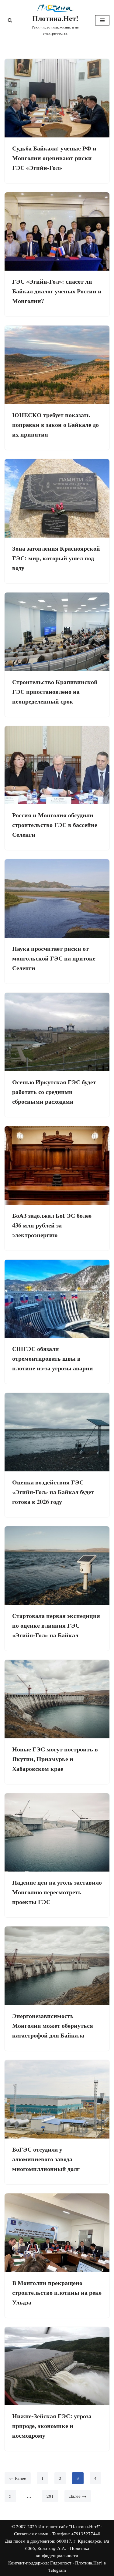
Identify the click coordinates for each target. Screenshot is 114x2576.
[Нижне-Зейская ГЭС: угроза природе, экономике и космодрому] (57, 2366)
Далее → (78, 2496)
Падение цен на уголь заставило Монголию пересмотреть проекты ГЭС (57, 1892)
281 (50, 2496)
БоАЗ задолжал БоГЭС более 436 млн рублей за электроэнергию (52, 1225)
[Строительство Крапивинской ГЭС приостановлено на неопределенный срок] (57, 632)
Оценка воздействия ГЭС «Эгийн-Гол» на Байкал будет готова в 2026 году (53, 1492)
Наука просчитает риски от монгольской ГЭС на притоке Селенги (54, 958)
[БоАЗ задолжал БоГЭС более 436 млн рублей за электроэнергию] (57, 1165)
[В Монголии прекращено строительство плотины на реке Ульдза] (57, 2233)
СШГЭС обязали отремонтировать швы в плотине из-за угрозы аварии (53, 1358)
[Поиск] (10, 20)
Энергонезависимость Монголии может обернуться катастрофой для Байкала (53, 2026)
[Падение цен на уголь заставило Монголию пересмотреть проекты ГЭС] (57, 1833)
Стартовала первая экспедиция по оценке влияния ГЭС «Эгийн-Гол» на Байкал (56, 1625)
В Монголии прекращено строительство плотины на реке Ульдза (57, 2292)
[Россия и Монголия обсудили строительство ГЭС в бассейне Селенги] (57, 765)
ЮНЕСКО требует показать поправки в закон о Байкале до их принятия (55, 425)
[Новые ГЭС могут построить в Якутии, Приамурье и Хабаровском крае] (57, 1699)
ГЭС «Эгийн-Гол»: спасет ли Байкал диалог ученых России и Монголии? (57, 291)
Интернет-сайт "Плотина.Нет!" (69, 2526)
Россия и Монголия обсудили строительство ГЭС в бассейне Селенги (55, 825)
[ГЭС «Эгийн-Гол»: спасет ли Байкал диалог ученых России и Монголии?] (57, 232)
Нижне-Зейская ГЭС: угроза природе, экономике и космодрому (52, 2426)
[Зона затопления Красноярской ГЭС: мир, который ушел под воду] (57, 498)
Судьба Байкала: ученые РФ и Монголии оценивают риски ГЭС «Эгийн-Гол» (54, 158)
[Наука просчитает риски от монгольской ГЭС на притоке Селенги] (57, 898)
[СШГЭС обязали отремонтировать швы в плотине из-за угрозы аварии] (57, 1299)
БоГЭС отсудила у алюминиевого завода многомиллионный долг (46, 2159)
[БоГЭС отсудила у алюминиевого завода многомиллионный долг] (57, 2099)
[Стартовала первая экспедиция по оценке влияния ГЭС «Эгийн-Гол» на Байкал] (57, 1566)
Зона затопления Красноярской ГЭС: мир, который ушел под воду (56, 558)
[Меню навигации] (102, 20)
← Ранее (18, 2478)
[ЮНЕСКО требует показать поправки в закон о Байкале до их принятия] (57, 365)
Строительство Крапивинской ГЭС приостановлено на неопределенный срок (55, 692)
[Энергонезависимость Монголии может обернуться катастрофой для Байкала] (57, 1966)
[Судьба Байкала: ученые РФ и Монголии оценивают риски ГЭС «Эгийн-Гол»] (57, 98)
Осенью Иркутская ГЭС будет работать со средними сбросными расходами (54, 1092)
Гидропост (61, 2563)
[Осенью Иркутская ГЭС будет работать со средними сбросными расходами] (57, 1032)
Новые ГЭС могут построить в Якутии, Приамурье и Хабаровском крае (55, 1759)
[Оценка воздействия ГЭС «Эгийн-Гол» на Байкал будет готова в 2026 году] (57, 1432)
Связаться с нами (31, 2534)
